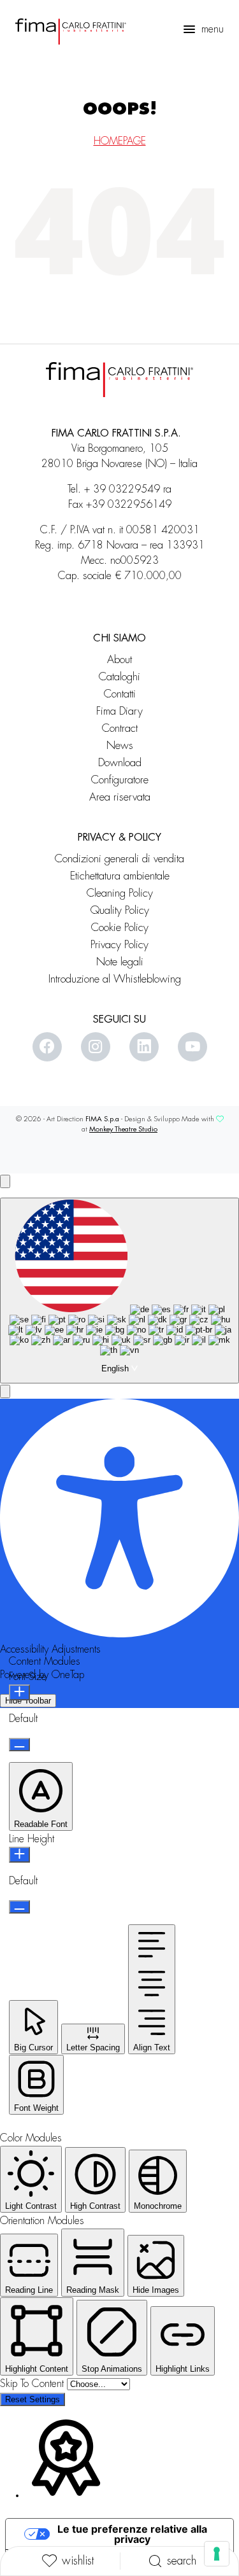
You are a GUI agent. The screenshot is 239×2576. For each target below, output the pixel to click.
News (120, 745)
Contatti (120, 694)
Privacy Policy (119, 945)
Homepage (120, 141)
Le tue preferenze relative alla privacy (132, 2534)
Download (120, 763)
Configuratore (120, 780)
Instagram (96, 1047)
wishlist (78, 2561)
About (119, 660)
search (182, 2561)
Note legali (120, 962)
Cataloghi (119, 677)
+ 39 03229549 (122, 489)
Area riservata (120, 797)
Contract (120, 728)
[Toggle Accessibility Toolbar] (5, 1181)
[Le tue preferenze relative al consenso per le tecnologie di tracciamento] (217, 2554)
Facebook (47, 1047)
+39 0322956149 (129, 505)
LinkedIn (144, 1047)
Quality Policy (120, 910)
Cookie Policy (120, 927)
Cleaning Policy (120, 893)
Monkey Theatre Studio (123, 1129)
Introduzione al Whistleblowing (119, 979)
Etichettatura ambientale (120, 876)
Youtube (192, 1047)
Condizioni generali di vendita (119, 859)
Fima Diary (119, 711)
